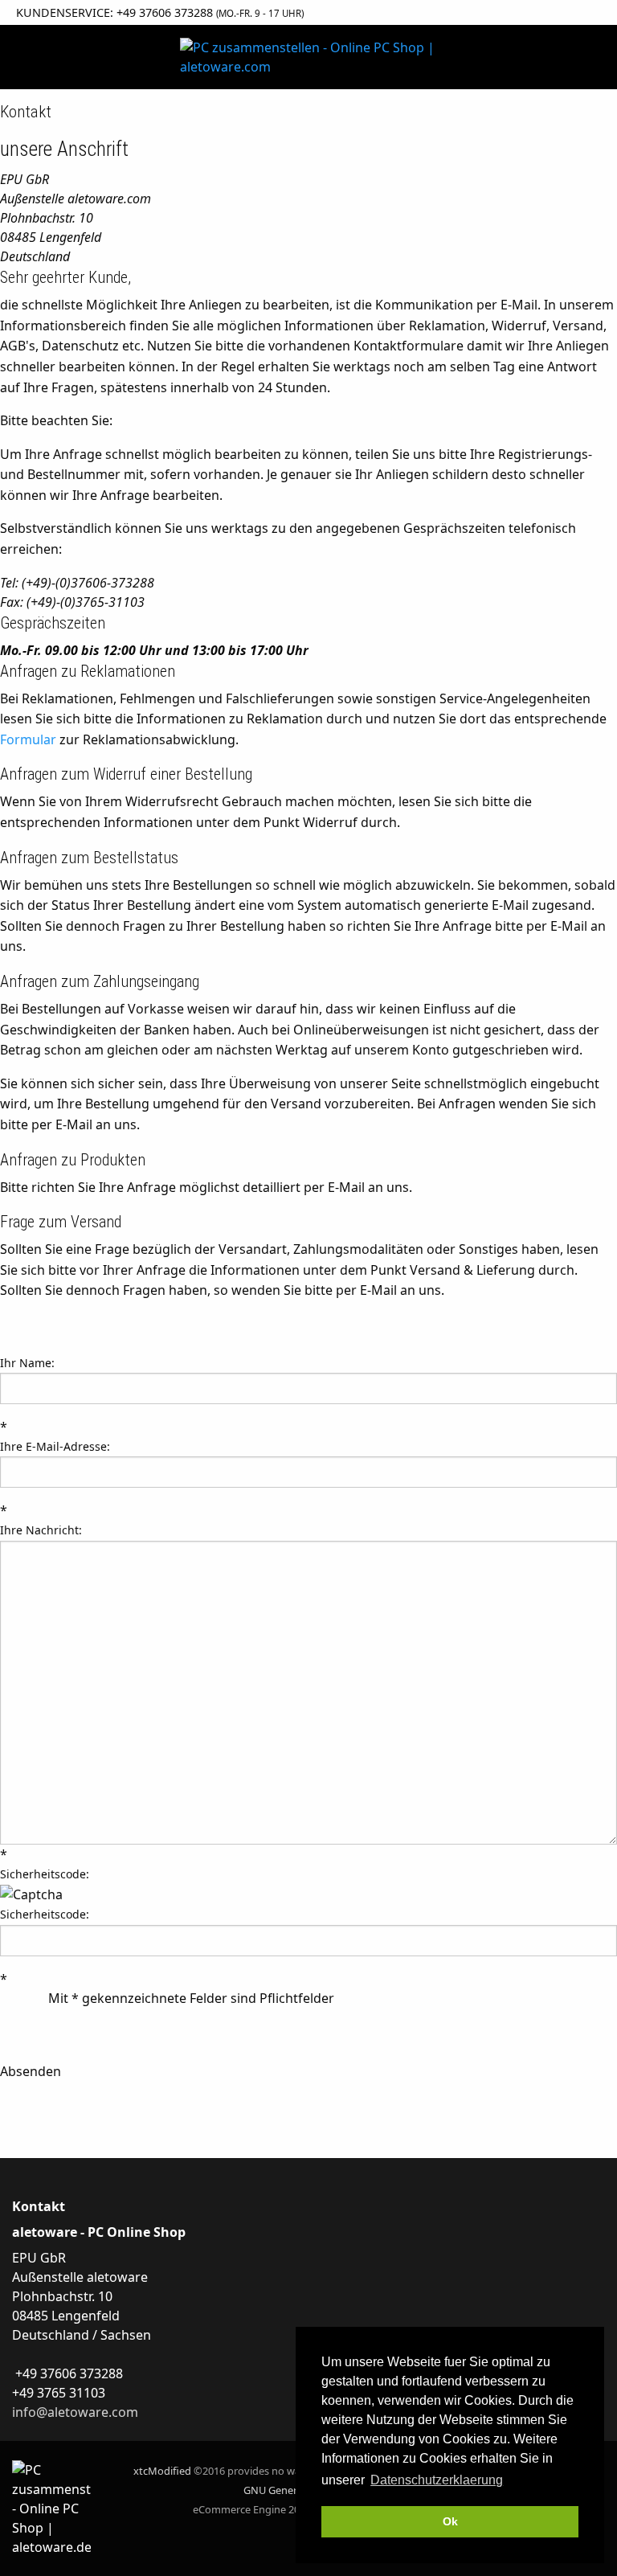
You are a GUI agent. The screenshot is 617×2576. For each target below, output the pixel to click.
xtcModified (162, 2471)
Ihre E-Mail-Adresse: (55, 1446)
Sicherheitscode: (45, 1874)
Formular (28, 739)
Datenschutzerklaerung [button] (437, 2480)
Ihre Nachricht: (41, 1530)
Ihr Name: (27, 1363)
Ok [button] (450, 2521)
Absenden (31, 2071)
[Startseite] (308, 57)
